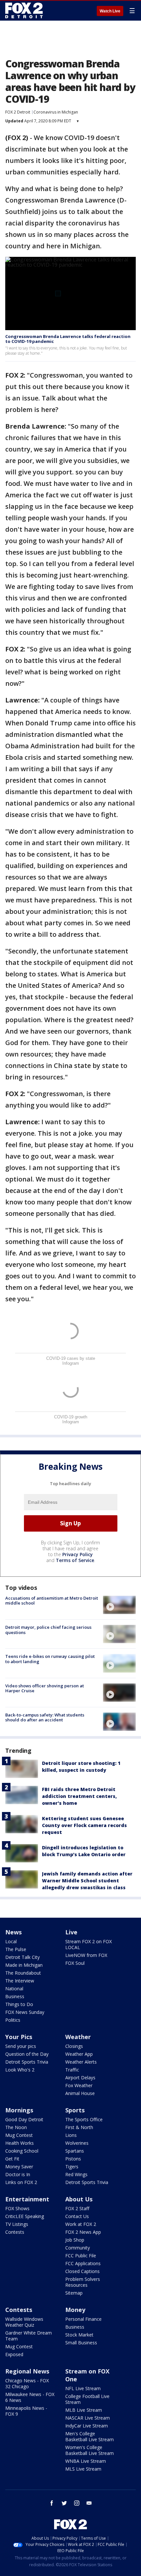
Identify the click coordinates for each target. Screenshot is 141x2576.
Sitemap (74, 2293)
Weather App (79, 2054)
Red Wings (76, 2174)
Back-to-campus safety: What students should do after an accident (45, 1717)
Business (15, 1996)
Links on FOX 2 (21, 2182)
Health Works (20, 2143)
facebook (52, 2503)
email (89, 2503)
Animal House (80, 2093)
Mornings (19, 2110)
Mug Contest (19, 2135)
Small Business (81, 2343)
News (13, 1932)
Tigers (72, 2167)
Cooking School (22, 2151)
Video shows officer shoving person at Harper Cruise (45, 1688)
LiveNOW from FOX (86, 1955)
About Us (79, 2199)
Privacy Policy (78, 1554)
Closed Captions (82, 2271)
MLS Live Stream (83, 2469)
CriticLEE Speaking (25, 2216)
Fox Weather (79, 2085)
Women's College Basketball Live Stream (90, 2450)
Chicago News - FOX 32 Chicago (27, 2383)
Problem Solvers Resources (83, 2282)
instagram (77, 2503)
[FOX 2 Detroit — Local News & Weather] (24, 10)
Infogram (71, 1363)
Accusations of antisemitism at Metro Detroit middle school (52, 1601)
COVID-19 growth (71, 1417)
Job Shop (75, 2240)
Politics (13, 2020)
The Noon (16, 2127)
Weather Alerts (81, 2062)
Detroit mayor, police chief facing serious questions (48, 1630)
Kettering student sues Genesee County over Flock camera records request (84, 1825)
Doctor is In (18, 2174)
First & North (79, 2127)
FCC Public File (81, 2256)
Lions (71, 2135)
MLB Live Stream (84, 2410)
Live (71, 1932)
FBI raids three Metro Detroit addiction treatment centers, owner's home (79, 1796)
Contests (15, 2232)
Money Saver (19, 2167)
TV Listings (17, 2224)
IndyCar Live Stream (87, 2426)
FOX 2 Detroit (18, 112)
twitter (64, 2503)
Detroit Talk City (22, 1957)
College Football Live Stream (87, 2399)
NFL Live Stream (83, 2388)
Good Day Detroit (24, 2119)
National (14, 1989)
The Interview (20, 1981)
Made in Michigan (24, 1965)
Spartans (75, 2151)
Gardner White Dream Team (29, 2336)
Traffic (72, 2070)
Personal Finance (83, 2319)
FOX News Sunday (25, 2012)
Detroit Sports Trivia (27, 2062)
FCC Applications (83, 2263)
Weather (78, 2037)
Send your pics (21, 2046)
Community (78, 2248)
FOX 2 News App (83, 2232)
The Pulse (16, 1949)
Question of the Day (27, 2054)
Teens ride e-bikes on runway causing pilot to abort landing (50, 1659)
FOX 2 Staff (77, 2208)
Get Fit (12, 2159)
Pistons (73, 2159)
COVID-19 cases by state (71, 1358)
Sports (75, 2110)
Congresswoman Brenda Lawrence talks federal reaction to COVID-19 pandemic (68, 339)
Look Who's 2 (20, 2070)
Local (11, 1941)
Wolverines (77, 2143)
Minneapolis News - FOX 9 (26, 2411)
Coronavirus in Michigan (56, 112)
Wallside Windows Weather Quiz (24, 2322)
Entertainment (27, 2199)
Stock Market (79, 2335)
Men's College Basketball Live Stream (90, 2436)
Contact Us (77, 2216)
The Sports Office (84, 2119)
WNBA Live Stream (86, 2461)
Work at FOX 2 (81, 2224)
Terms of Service (75, 1560)
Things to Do (19, 2004)
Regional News (27, 2371)
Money (75, 2310)
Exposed (14, 2354)
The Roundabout (23, 1973)
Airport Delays (80, 2078)
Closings (74, 2046)
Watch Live (110, 11)
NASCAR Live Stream (88, 2418)
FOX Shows (17, 2208)
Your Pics (19, 2037)
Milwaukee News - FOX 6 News (30, 2397)
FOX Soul (75, 1963)
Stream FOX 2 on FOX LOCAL (89, 1944)
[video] (119, 1605)
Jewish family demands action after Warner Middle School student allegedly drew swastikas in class (87, 1881)
